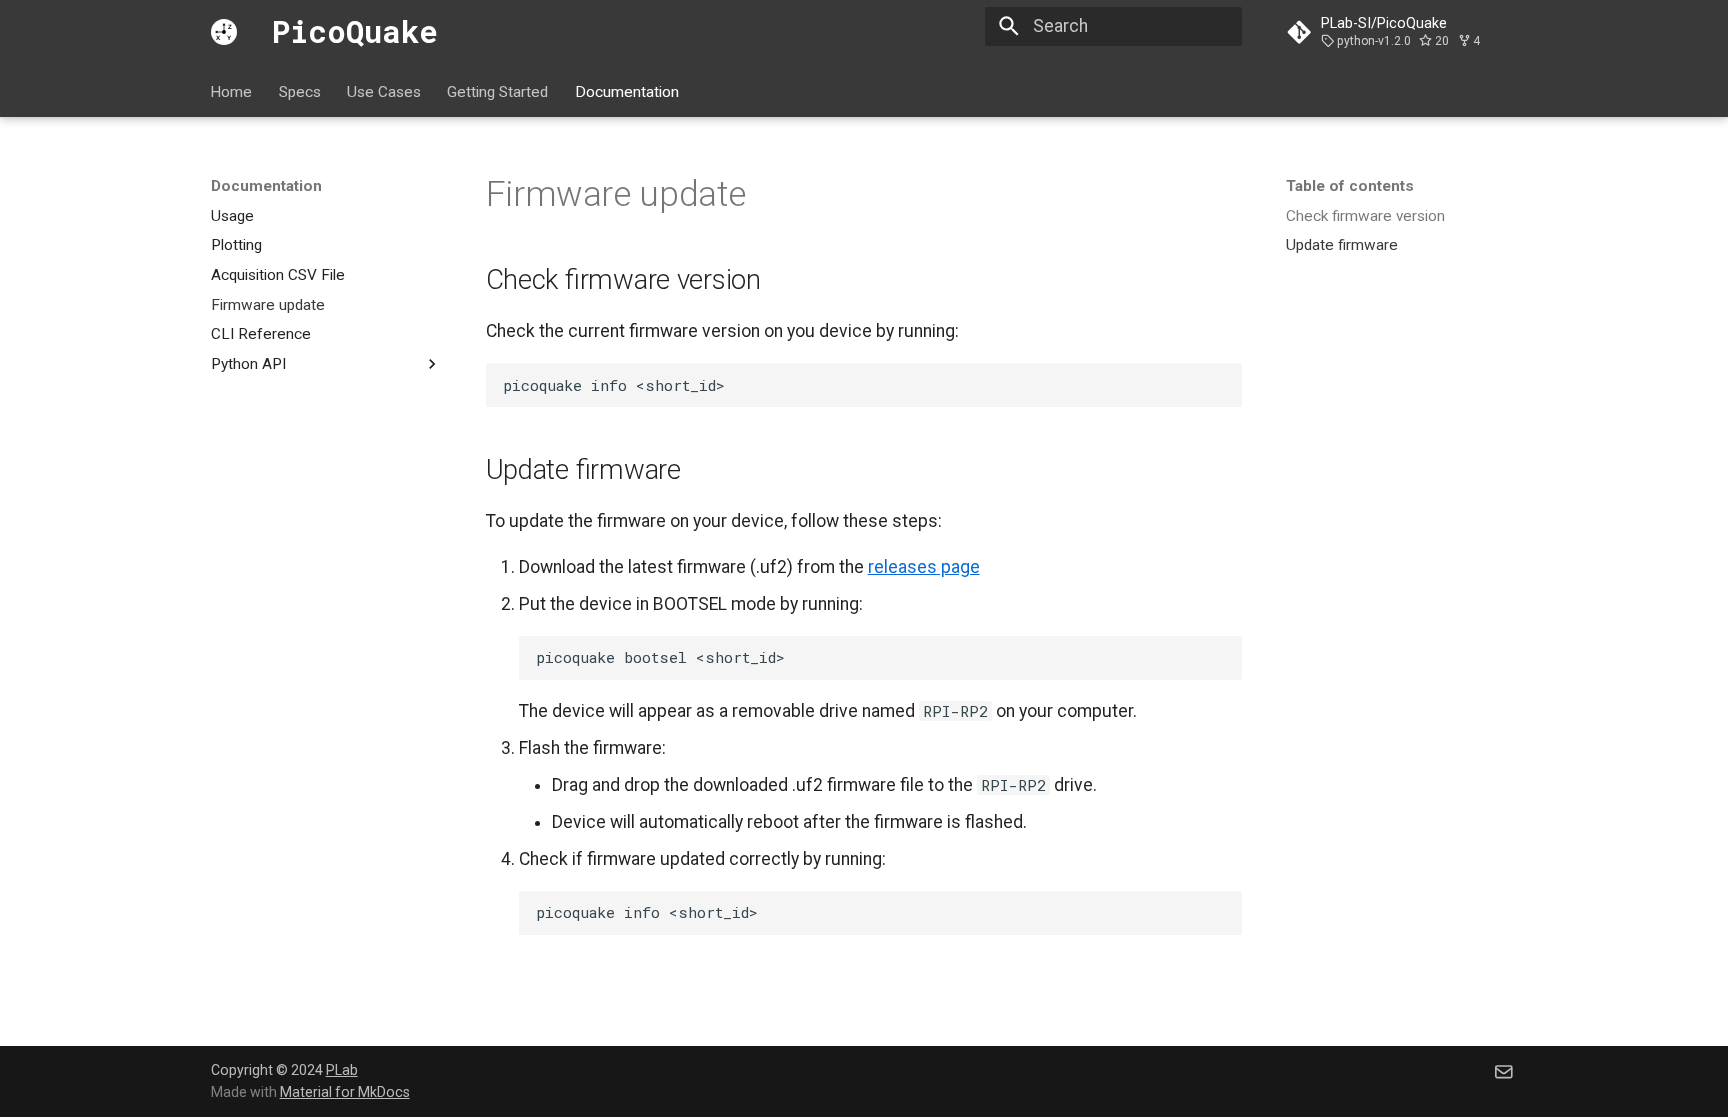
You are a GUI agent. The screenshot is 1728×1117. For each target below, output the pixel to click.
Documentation (627, 91)
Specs (300, 91)
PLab (342, 1070)
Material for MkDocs (345, 1092)
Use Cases (384, 91)
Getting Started (498, 91)
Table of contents (1350, 186)
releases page (924, 567)
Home (232, 91)
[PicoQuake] (224, 32)
